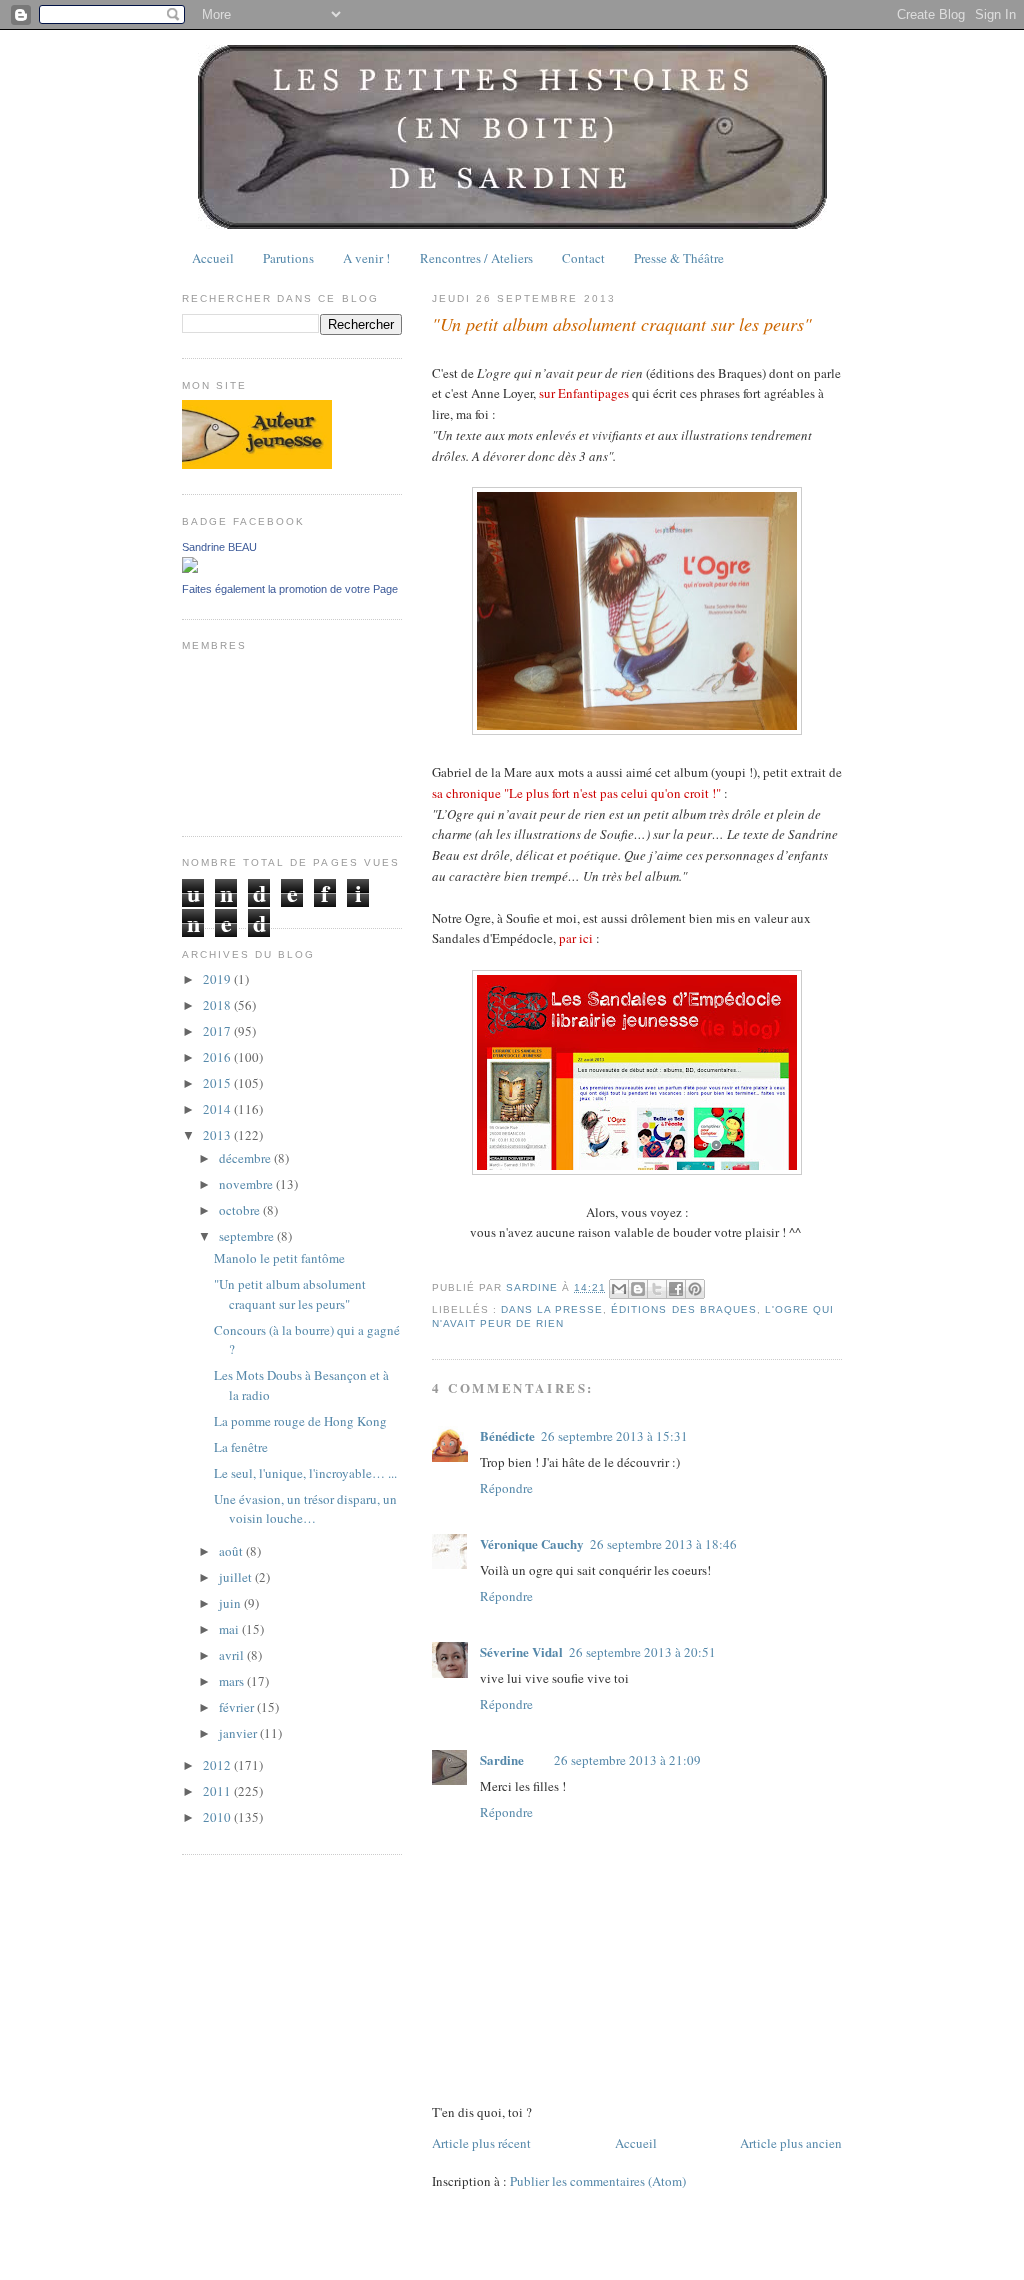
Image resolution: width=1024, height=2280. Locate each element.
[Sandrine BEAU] (190, 568)
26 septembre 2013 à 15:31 (614, 1436)
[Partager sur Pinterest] (695, 1289)
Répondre (506, 1488)
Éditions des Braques (683, 1309)
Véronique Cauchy (532, 1543)
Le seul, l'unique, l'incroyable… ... (305, 1473)
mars (233, 1681)
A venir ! (366, 258)
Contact (583, 258)
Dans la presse (552, 1309)
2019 (218, 979)
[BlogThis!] (638, 1289)
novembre (247, 1184)
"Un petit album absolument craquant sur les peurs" (290, 1294)
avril (233, 1655)
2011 (218, 1791)
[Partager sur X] (657, 1289)
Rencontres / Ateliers (476, 258)
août (232, 1551)
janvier (239, 1733)
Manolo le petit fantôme (279, 1258)
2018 (218, 1005)
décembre (246, 1158)
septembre (248, 1236)
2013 (218, 1135)
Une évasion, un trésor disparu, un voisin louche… (305, 1509)
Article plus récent (481, 2143)
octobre (241, 1210)
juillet (237, 1577)
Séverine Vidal (521, 1651)
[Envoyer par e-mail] (619, 1289)
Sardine (502, 1759)
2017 (218, 1031)
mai (230, 1629)
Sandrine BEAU (219, 547)
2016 (218, 1057)
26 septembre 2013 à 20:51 (642, 1652)
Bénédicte (507, 1435)
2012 (218, 1765)
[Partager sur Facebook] (676, 1289)
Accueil (213, 258)
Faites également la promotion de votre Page (290, 589)
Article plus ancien (791, 2143)
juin (231, 1603)
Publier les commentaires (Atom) (598, 2181)
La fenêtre (241, 1447)
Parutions (288, 258)
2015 (218, 1083)
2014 (218, 1109)
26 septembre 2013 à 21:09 (627, 1760)
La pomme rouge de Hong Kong (300, 1421)
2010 (218, 1817)
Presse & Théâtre (679, 258)
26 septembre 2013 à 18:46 (663, 1544)
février (238, 1707)
